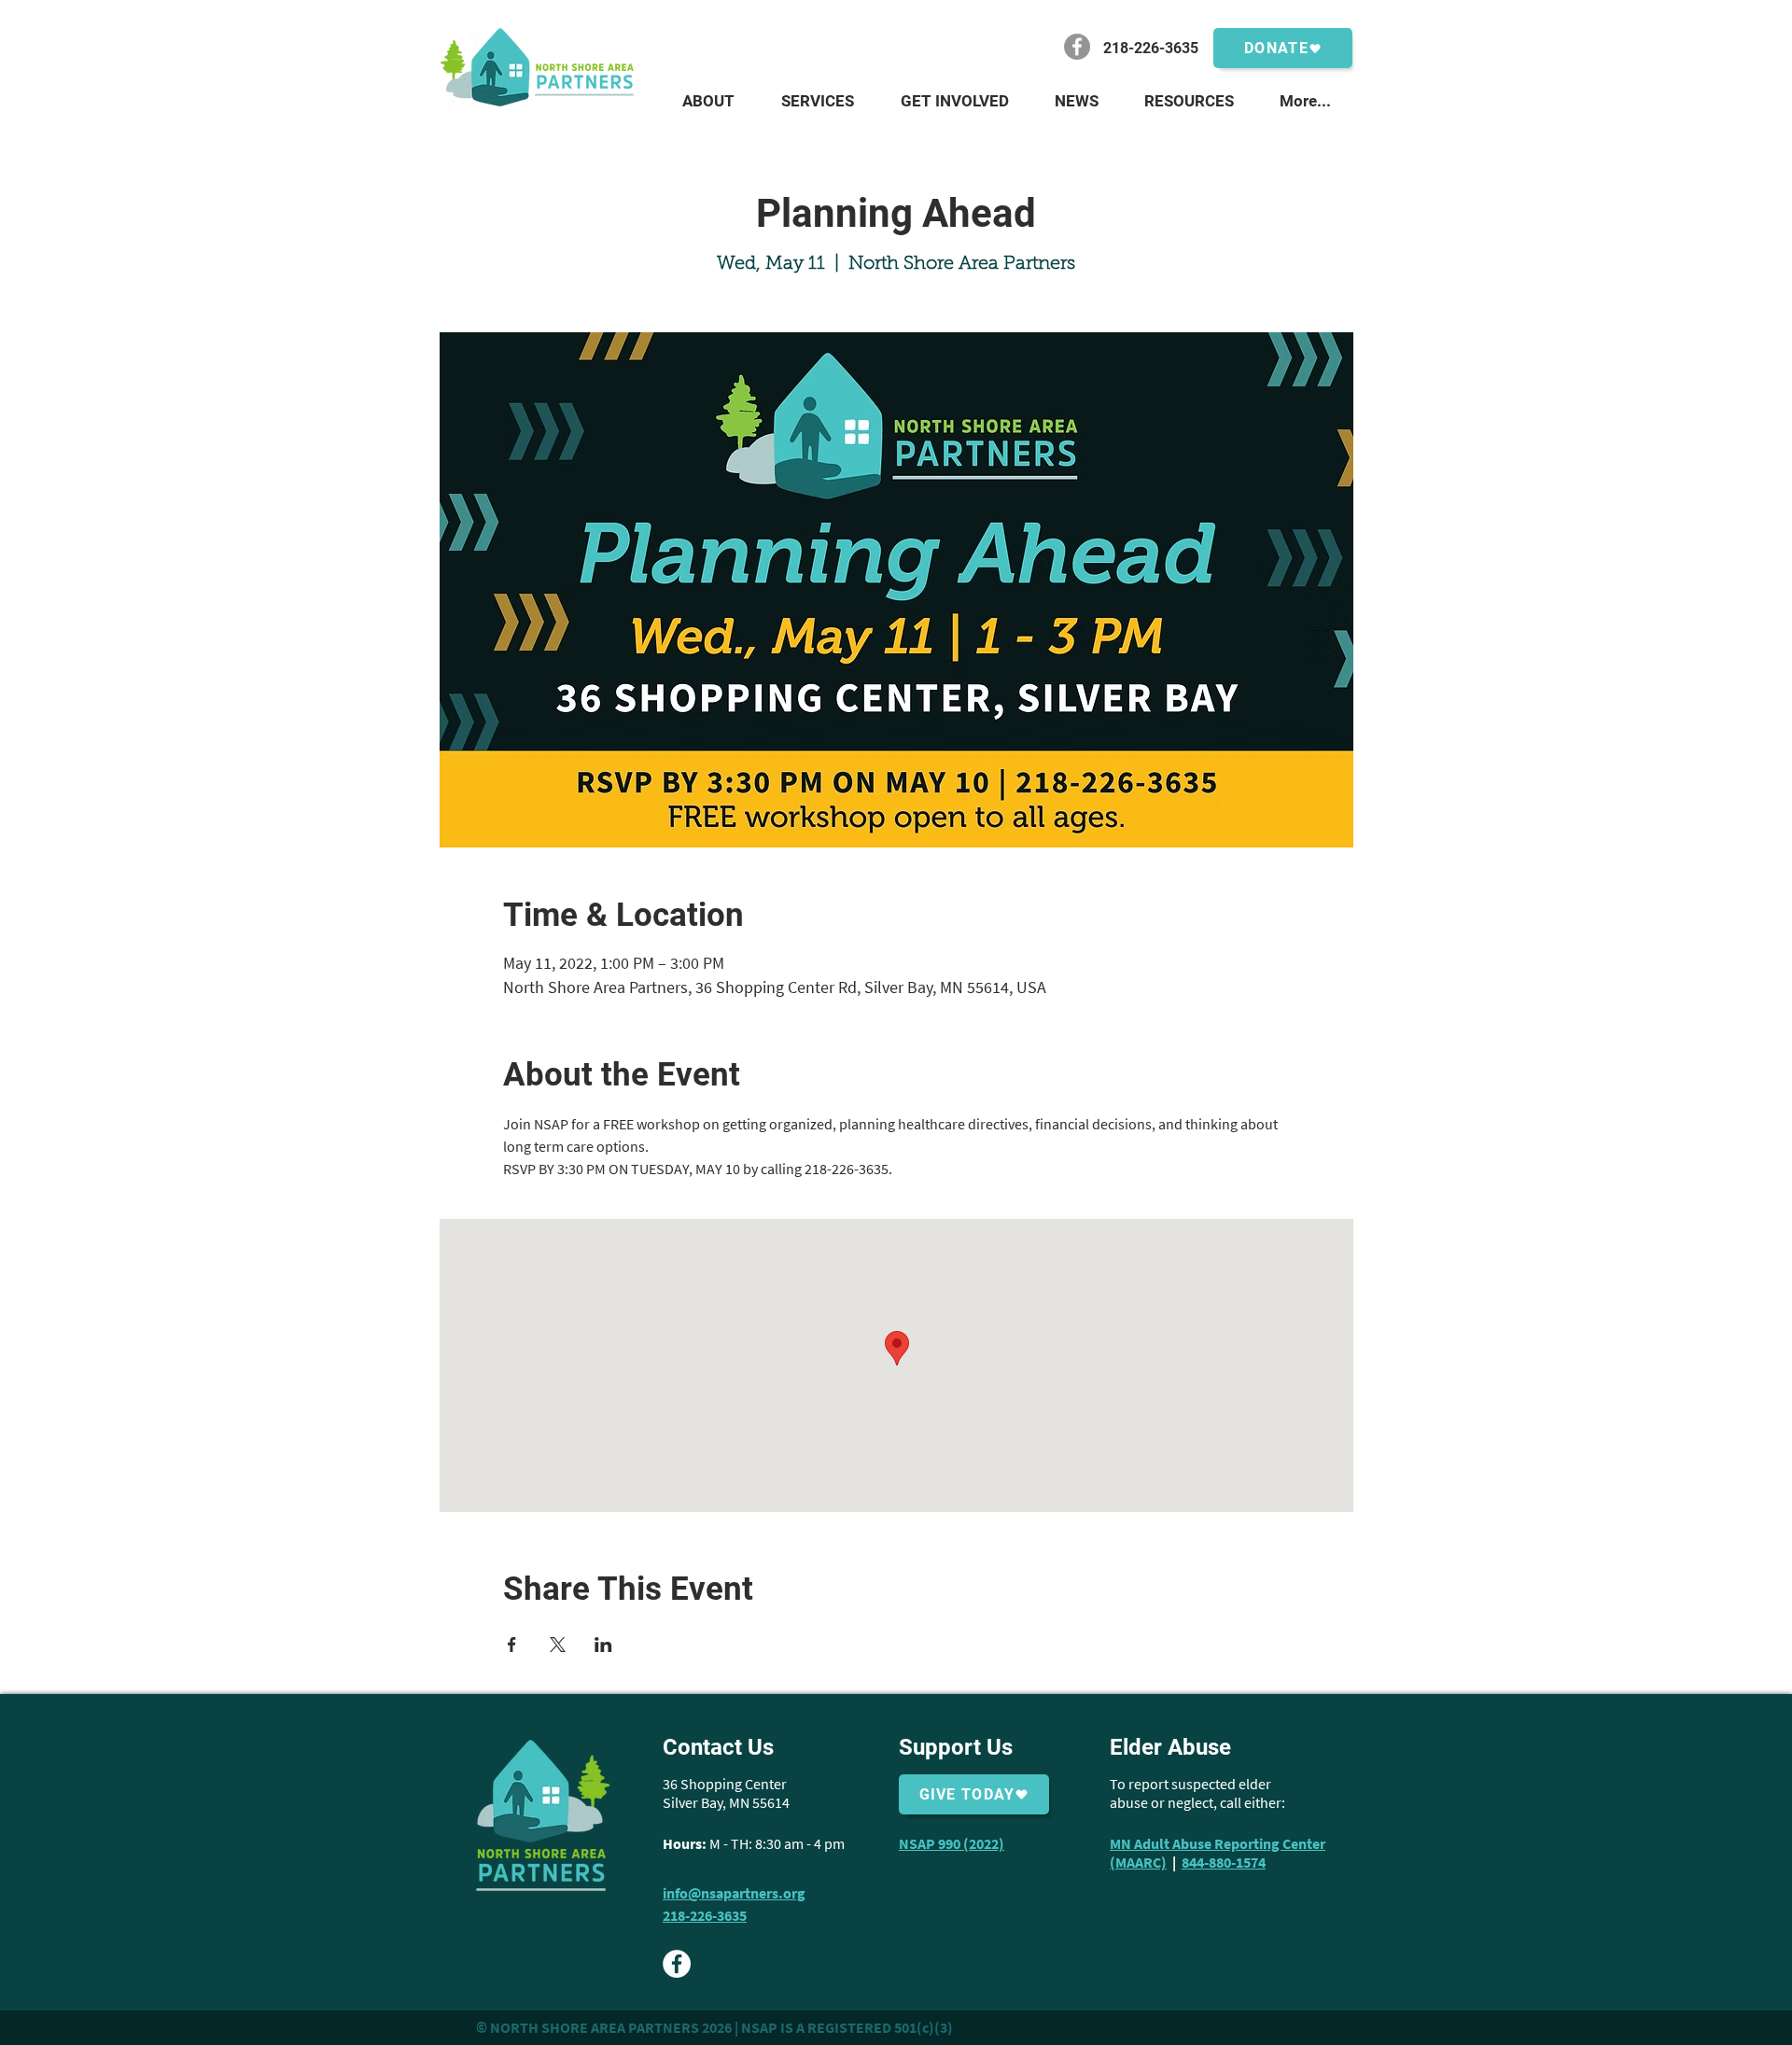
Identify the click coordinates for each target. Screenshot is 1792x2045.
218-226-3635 (705, 1915)
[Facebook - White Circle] (677, 1964)
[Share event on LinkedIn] (603, 1645)
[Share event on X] (558, 1645)
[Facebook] (1077, 47)
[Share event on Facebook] (512, 1645)
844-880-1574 (1224, 1862)
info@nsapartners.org (734, 1893)
